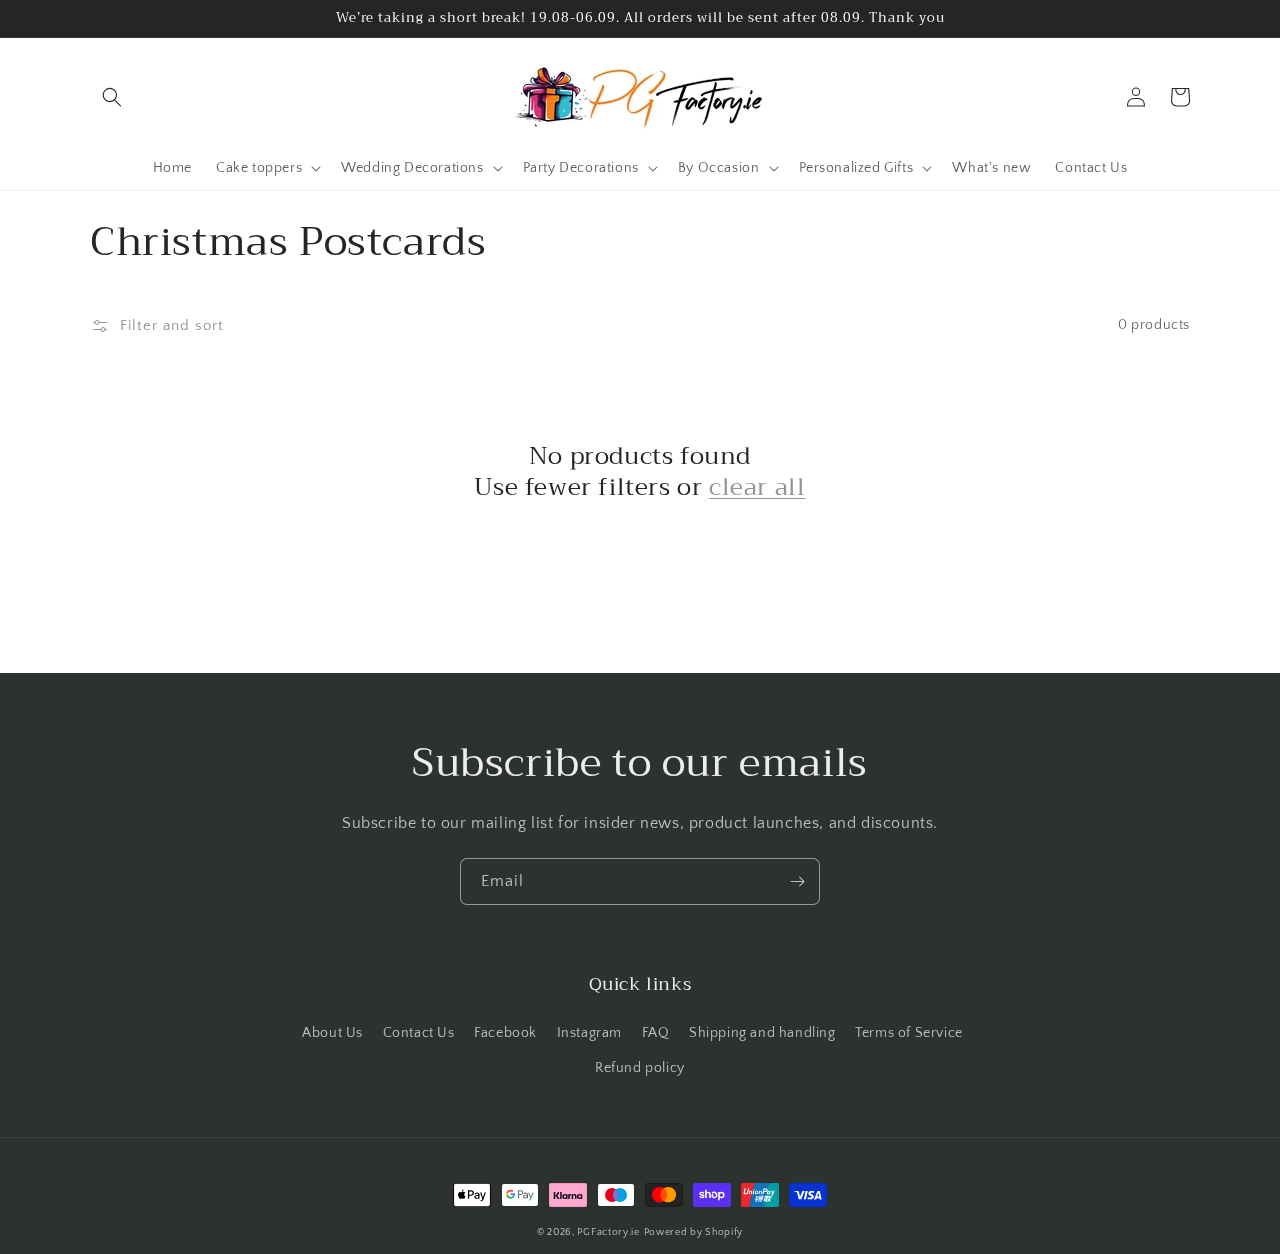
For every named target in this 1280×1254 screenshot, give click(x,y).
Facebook (505, 1033)
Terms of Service (909, 1033)
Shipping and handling (762, 1033)
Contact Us (419, 1033)
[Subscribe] (797, 881)
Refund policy (640, 1068)
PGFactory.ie (608, 1232)
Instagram (589, 1033)
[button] (112, 97)
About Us (332, 1033)
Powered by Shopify (694, 1232)
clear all (757, 487)
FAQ (656, 1033)
